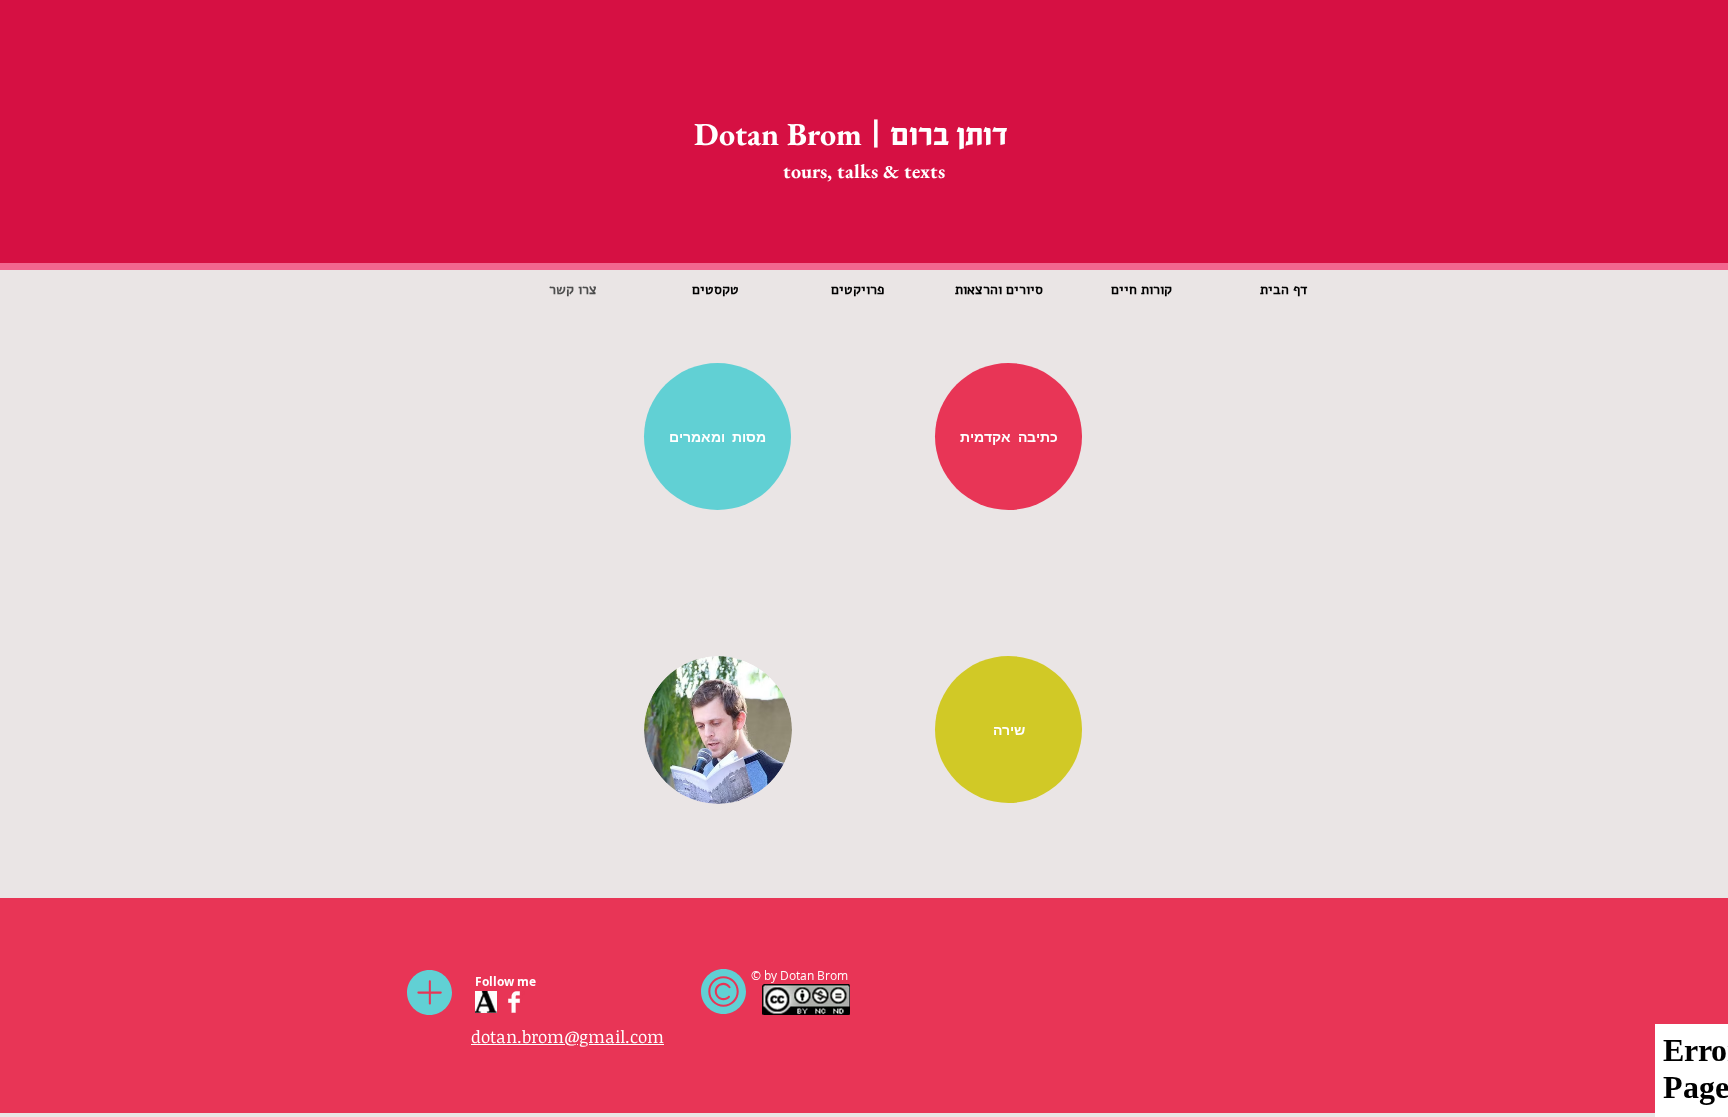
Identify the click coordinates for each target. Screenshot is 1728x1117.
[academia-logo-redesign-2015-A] (486, 1002)
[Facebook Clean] (514, 1002)
